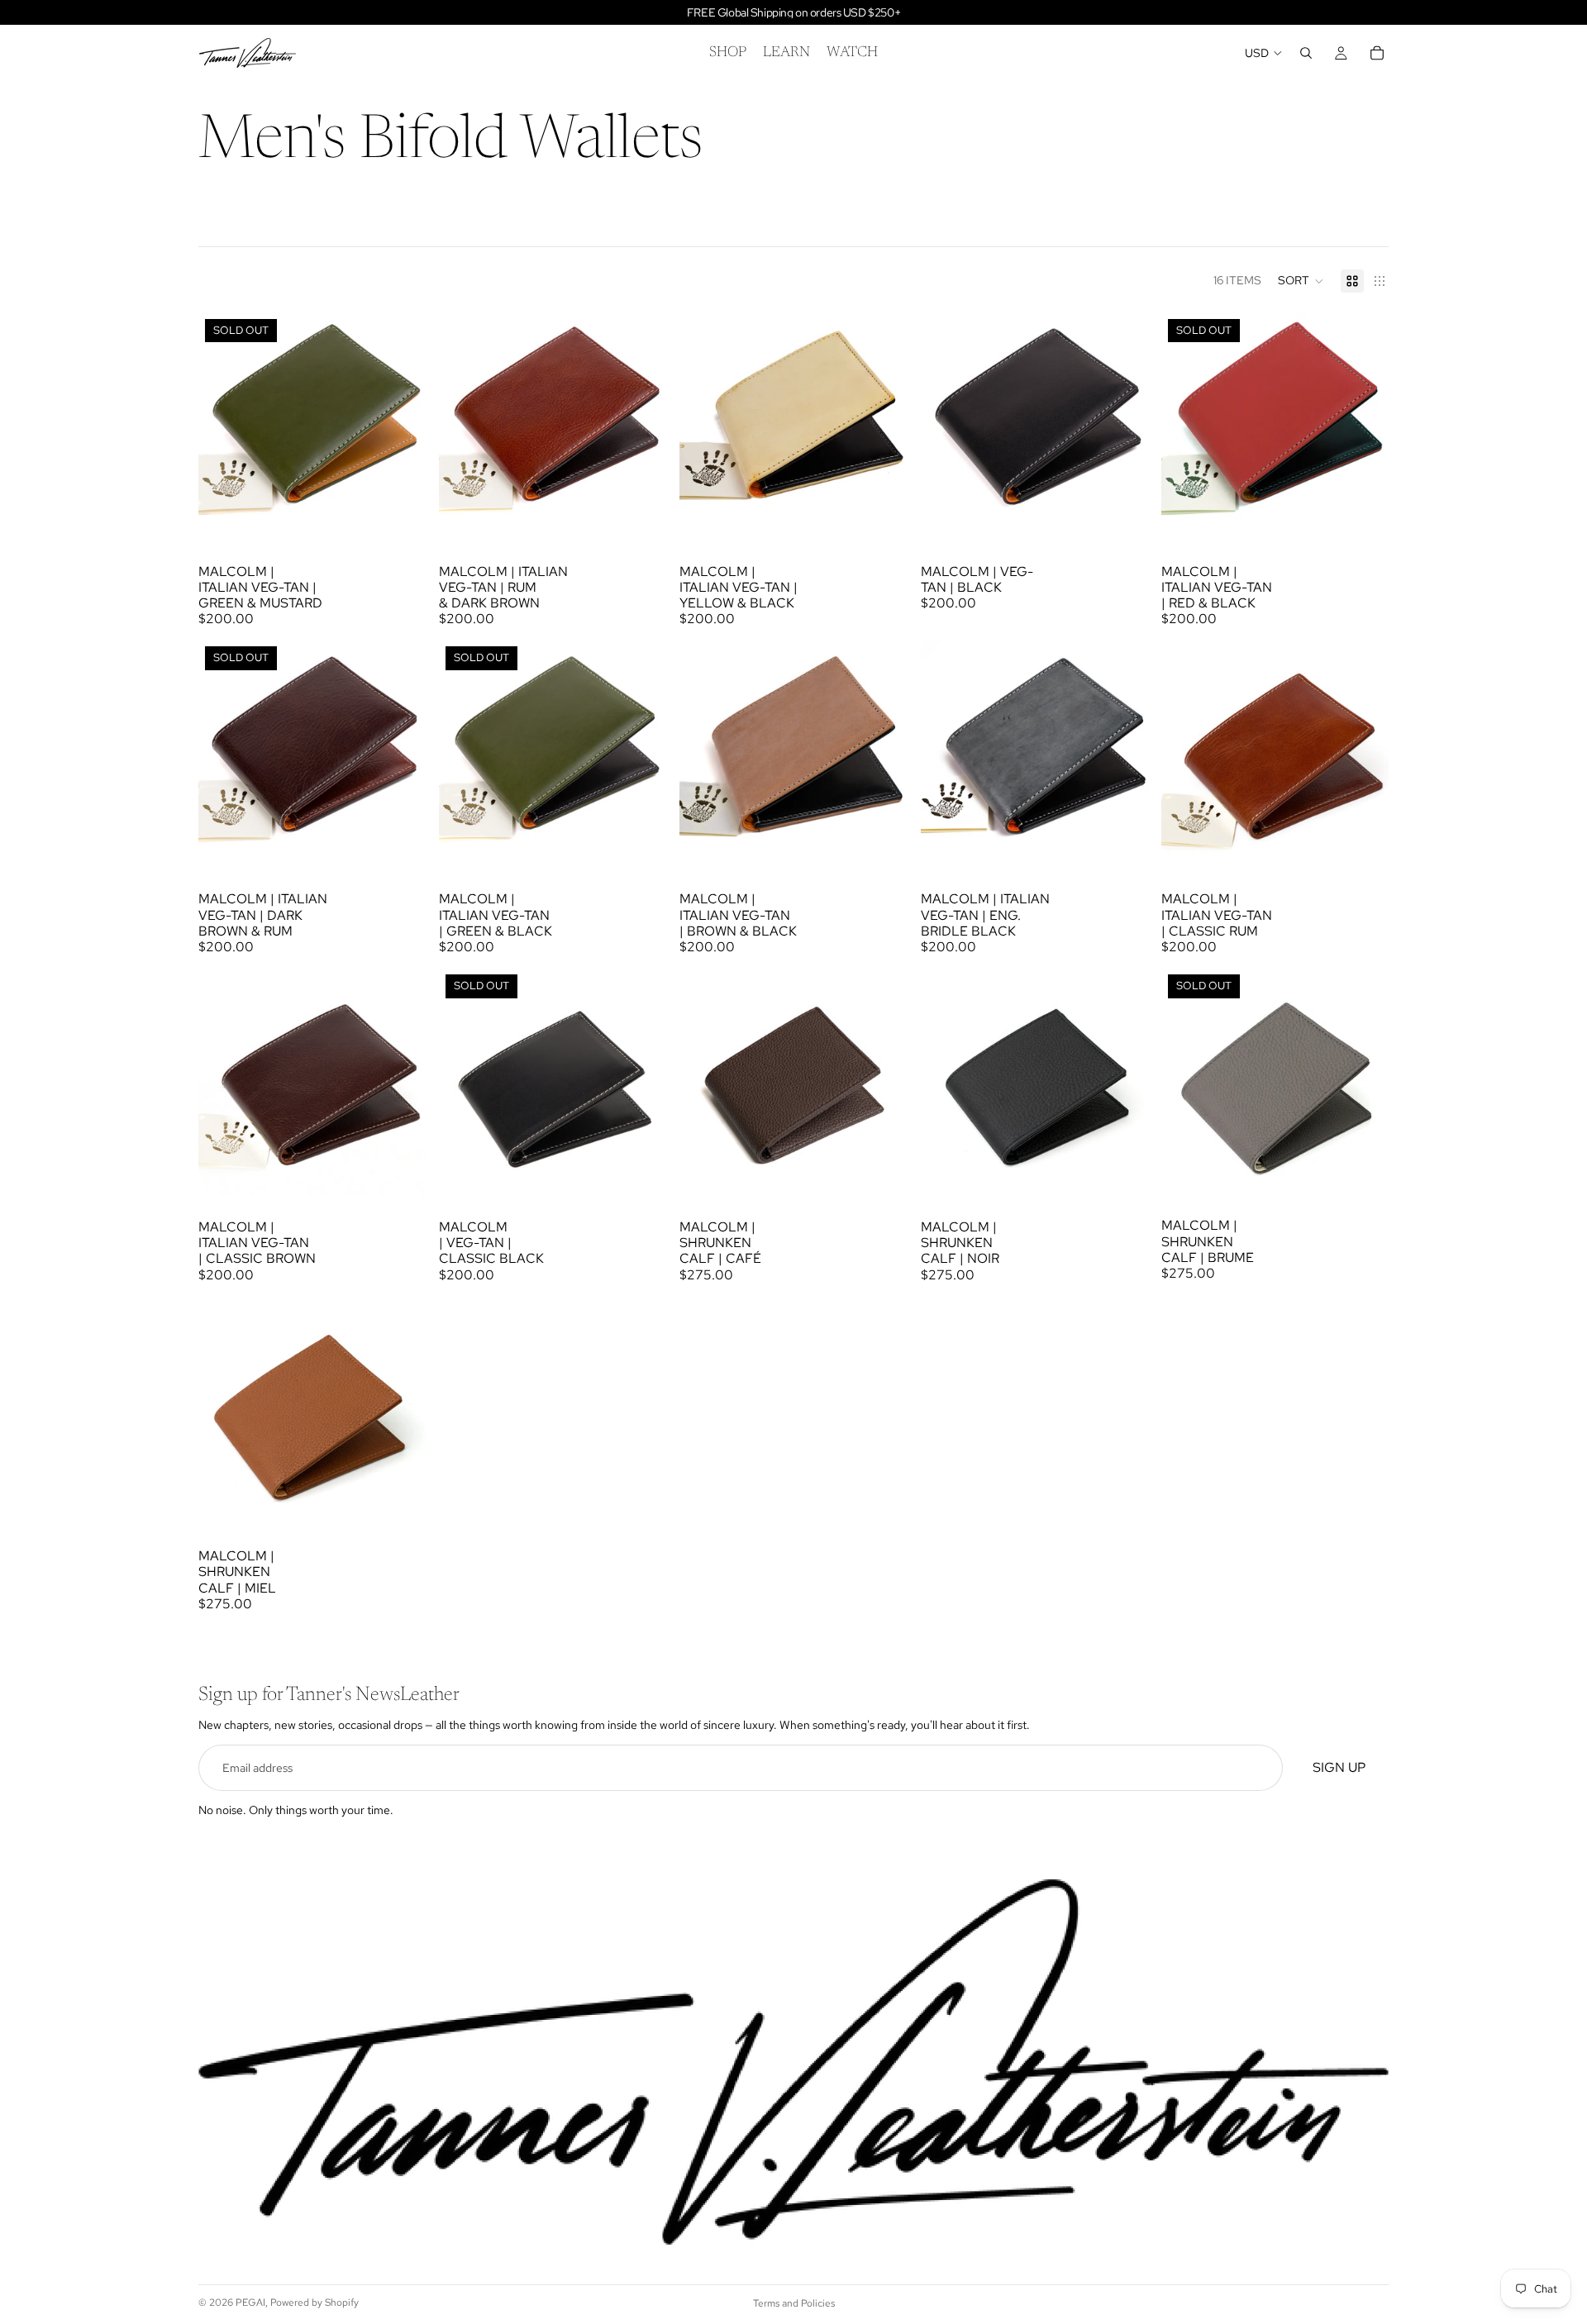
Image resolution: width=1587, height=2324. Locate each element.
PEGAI (250, 2303)
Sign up (1339, 1767)
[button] (1301, 281)
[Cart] (1377, 53)
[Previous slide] (223, 426)
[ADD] (641, 515)
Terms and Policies (794, 2303)
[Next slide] (401, 426)
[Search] (1306, 53)
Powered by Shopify (315, 2303)
